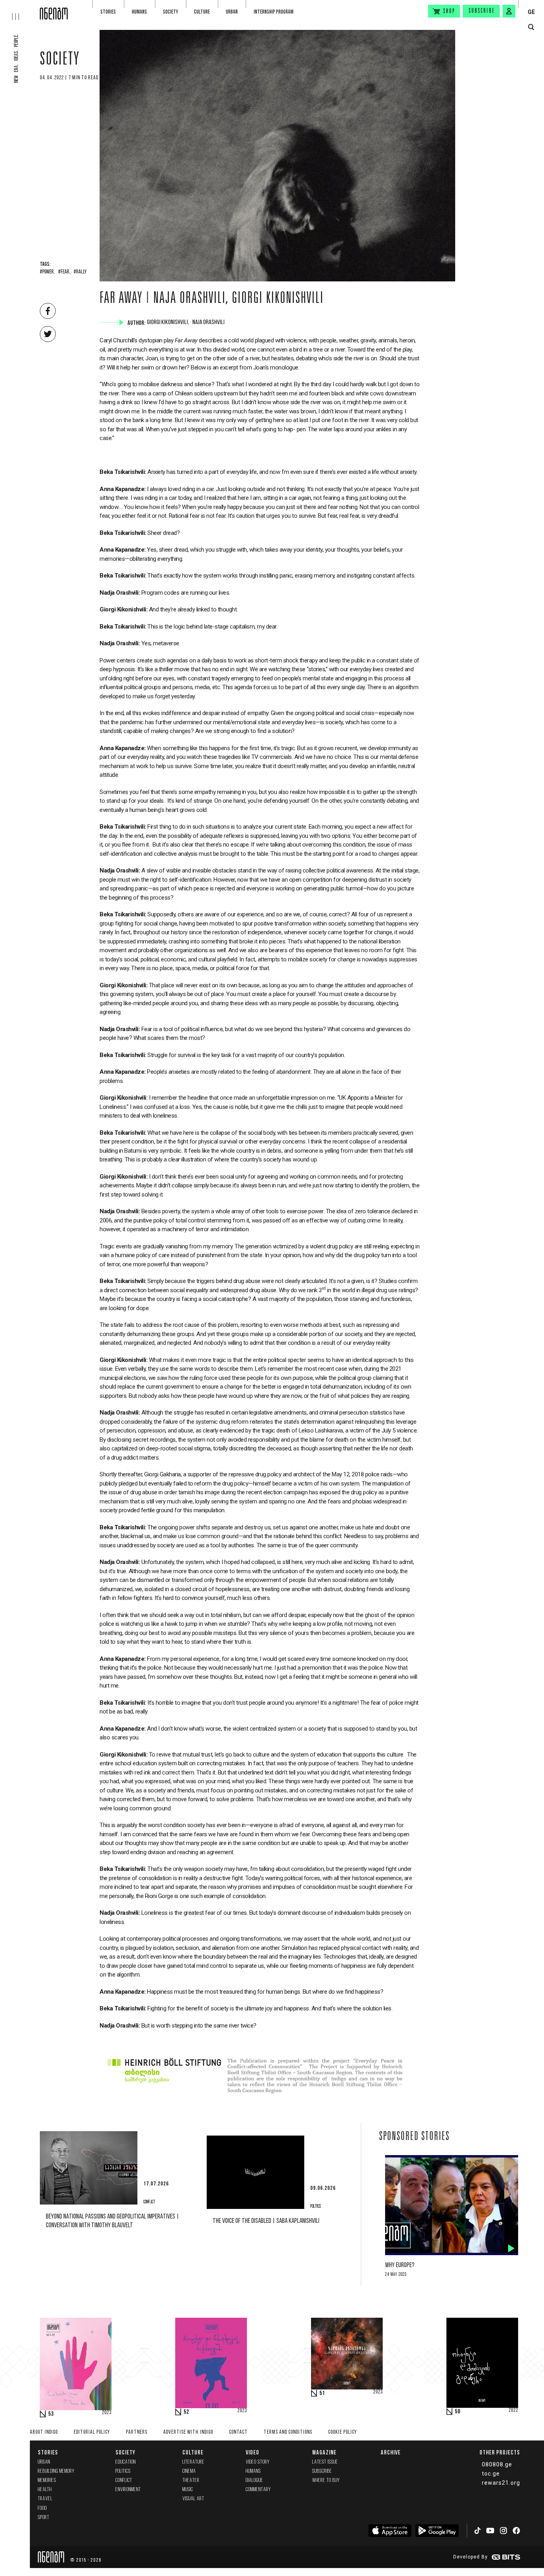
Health (45, 2490)
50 (458, 2412)
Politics (123, 2471)
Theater (191, 2481)
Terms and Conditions (288, 2432)
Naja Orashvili (209, 322)
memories (47, 2481)
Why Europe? (400, 2265)
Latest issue (325, 2462)
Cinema (189, 2471)
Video (252, 2452)
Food (42, 2508)
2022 (513, 2411)
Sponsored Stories (414, 2137)
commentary (258, 2490)
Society (170, 12)
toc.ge (491, 2474)
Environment (128, 2490)
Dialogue (254, 2481)
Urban (232, 12)
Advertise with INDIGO (188, 2432)
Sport (44, 2518)
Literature (194, 2462)
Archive (391, 2452)
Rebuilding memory (56, 2471)
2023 (107, 2413)
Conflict (124, 2481)
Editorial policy (92, 2432)
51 (322, 2393)
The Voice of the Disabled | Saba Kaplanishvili (266, 2221)
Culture (202, 12)
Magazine (324, 2452)
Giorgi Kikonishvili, (169, 322)
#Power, (47, 272)
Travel (45, 2499)
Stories (108, 12)
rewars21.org (501, 2483)
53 (51, 2414)
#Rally (80, 272)
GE (531, 12)
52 (186, 2412)
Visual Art (193, 2499)
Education (126, 2462)
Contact (238, 2432)
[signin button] (509, 11)
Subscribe (482, 11)
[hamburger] (20, 10)
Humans (139, 12)
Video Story (258, 2462)
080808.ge (497, 2464)
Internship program (274, 12)
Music (188, 2490)
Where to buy (326, 2481)
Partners (137, 2432)
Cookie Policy (342, 2432)
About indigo (44, 2432)
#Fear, (64, 272)
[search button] (531, 27)
